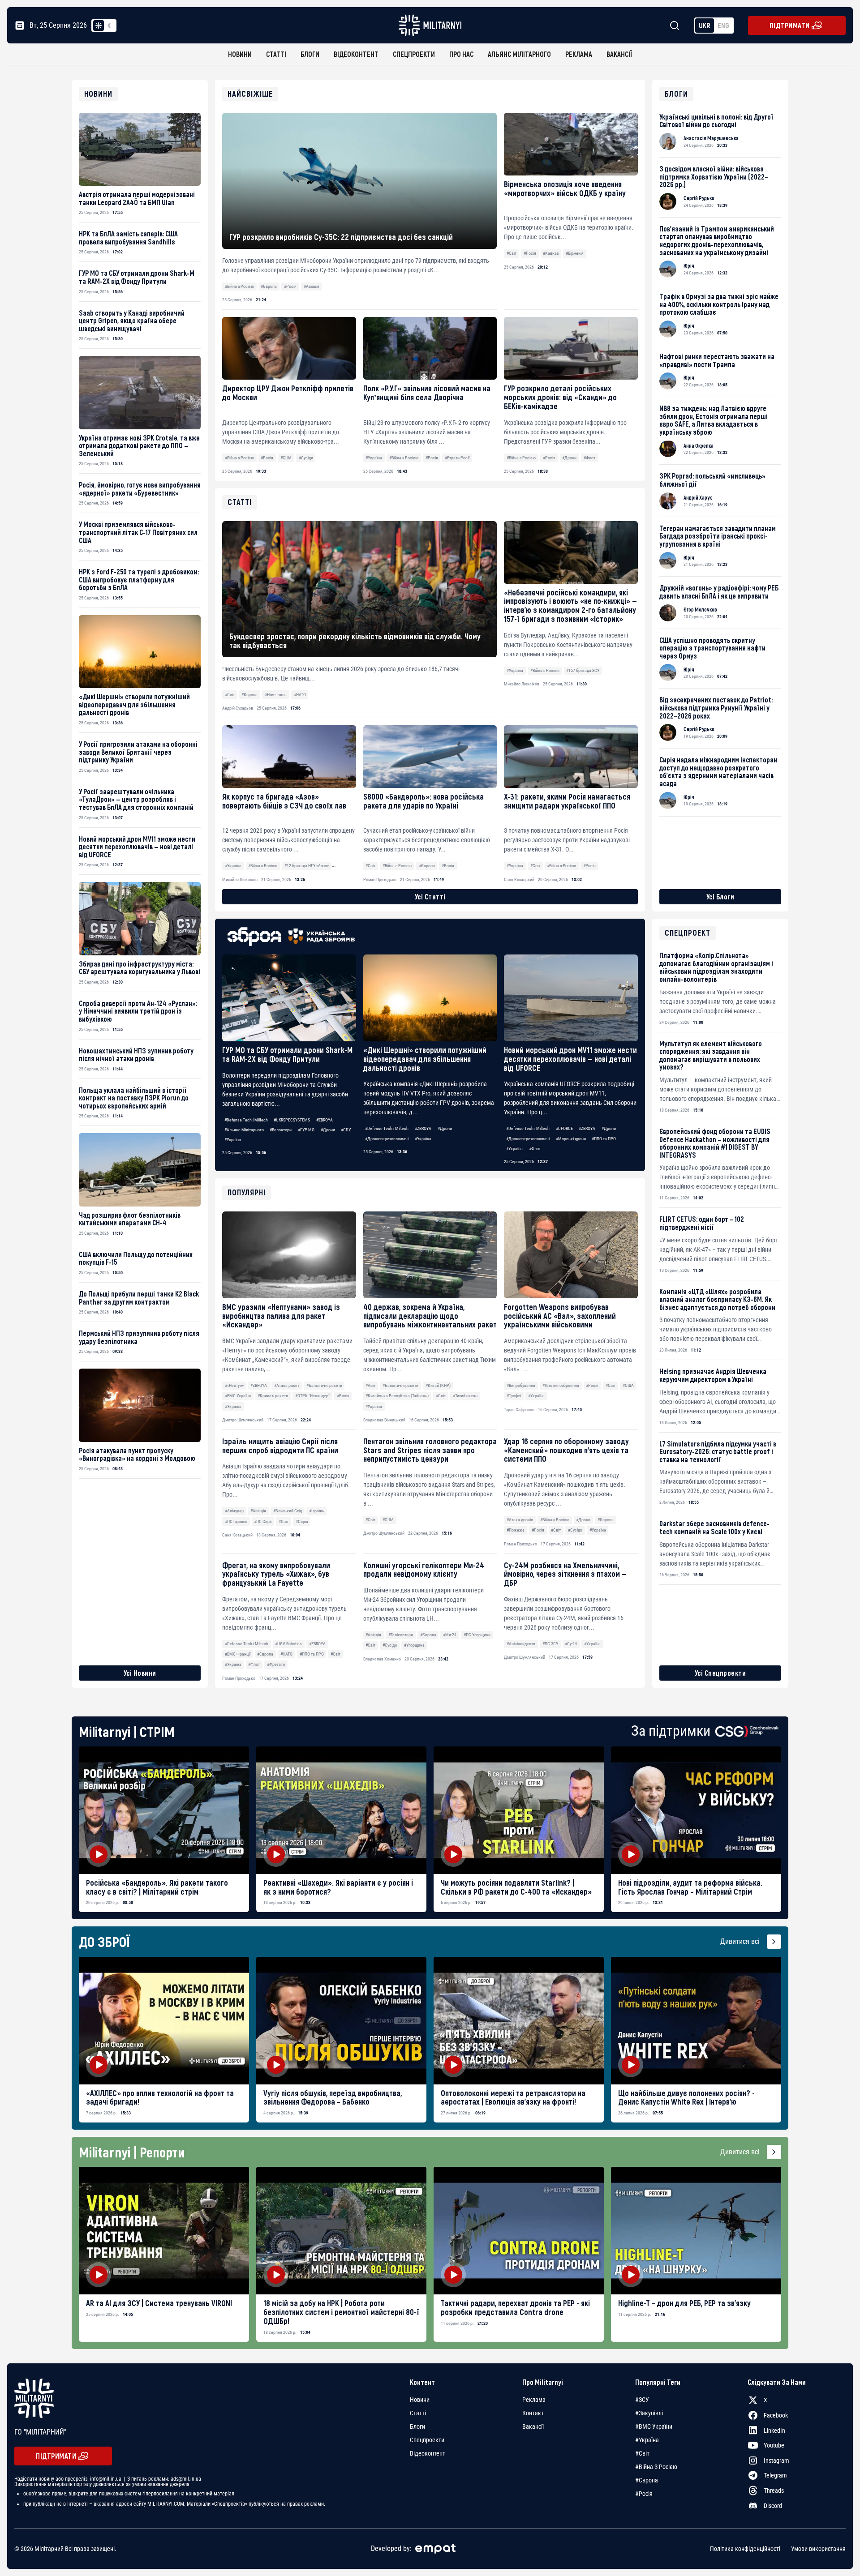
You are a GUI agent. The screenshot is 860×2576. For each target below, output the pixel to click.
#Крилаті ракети (273, 1396)
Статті (276, 54)
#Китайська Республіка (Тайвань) (397, 1396)
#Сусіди (306, 458)
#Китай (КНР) (438, 1385)
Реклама (579, 54)
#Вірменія (575, 253)
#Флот (589, 458)
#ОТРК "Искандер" (312, 1396)
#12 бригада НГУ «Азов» (307, 866)
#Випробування (521, 1385)
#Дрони (569, 458)
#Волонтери (281, 1130)
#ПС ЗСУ (550, 1644)
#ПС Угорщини (477, 1635)
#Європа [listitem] (647, 2480)
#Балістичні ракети (324, 1385)
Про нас (461, 54)
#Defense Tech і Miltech (246, 1120)
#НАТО (286, 1654)
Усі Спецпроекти (720, 1673)
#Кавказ (551, 253)
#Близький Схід (288, 1511)
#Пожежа (516, 1530)
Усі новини (140, 1673)
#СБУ (346, 1130)
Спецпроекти (414, 54)
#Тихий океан (465, 1396)
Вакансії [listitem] (533, 2426)
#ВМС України (238, 1396)
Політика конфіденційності (745, 2549)
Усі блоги (720, 896)
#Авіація (312, 286)
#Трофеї (514, 1396)
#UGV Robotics (288, 1644)
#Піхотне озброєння (561, 1385)
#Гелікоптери (401, 1635)
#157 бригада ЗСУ (583, 670)
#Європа (269, 286)
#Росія (290, 286)
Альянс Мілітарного (519, 54)
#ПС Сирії (263, 1521)
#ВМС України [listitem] (654, 2426)
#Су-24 (571, 1644)
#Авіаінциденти (521, 1644)
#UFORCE (564, 1128)
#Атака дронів (520, 1520)
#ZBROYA (325, 1120)
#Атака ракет (287, 1385)
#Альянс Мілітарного (244, 1130)
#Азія (370, 1385)
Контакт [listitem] (533, 2413)
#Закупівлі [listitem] (649, 2413)
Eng (723, 25)
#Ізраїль (317, 1511)
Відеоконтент (356, 54)
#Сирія (302, 1521)
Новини (240, 54)
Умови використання (818, 2549)
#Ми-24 (450, 1635)
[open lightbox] (164, 1810)
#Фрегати (276, 1664)
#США (286, 458)
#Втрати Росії (457, 458)
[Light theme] (99, 26)
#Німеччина (276, 695)
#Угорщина (414, 1645)
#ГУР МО (306, 1130)
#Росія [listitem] (644, 2494)
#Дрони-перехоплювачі (387, 1139)
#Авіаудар (234, 1511)
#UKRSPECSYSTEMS (292, 1120)
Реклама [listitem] (534, 2400)
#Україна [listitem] (647, 2440)
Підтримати (790, 25)
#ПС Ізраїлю (236, 1521)
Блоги (310, 54)
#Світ (512, 253)
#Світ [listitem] (642, 2453)
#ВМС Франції (238, 1654)
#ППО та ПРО (604, 1139)
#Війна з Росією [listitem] (656, 2467)
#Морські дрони (571, 1139)
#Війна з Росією (239, 286)
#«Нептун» (234, 1385)
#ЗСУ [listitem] (642, 2400)
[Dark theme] (109, 26)
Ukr (705, 25)
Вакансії (619, 54)
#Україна (374, 458)
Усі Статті (430, 896)
